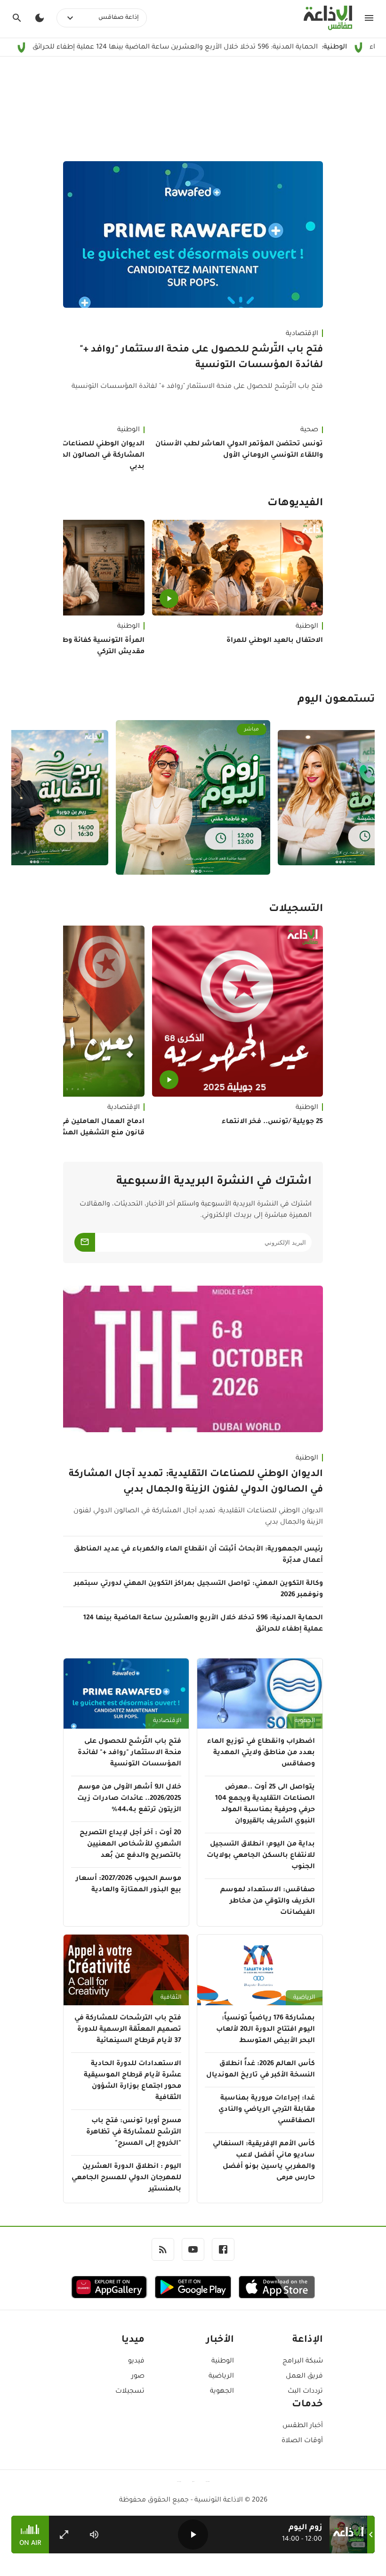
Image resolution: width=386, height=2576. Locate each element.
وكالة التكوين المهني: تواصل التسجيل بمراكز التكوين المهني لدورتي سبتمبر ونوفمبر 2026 (198, 1590)
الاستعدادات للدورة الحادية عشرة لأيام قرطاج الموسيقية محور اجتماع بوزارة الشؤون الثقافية (133, 2081)
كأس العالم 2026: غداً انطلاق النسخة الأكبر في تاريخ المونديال (261, 2070)
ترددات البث (305, 2392)
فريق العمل (304, 2377)
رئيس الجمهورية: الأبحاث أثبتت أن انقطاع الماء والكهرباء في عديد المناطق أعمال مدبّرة (198, 1555)
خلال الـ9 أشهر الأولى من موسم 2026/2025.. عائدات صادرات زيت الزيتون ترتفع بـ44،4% (129, 1799)
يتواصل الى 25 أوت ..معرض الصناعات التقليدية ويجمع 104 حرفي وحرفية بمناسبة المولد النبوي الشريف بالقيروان (265, 1805)
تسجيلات (130, 2392)
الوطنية (307, 627)
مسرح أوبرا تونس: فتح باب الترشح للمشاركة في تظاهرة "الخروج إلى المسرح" (134, 2133)
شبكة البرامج (303, 2362)
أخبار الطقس (303, 2426)
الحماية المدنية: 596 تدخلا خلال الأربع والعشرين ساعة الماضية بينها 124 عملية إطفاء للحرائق (203, 1624)
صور (138, 2377)
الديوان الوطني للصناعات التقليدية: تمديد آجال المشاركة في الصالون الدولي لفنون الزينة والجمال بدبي (196, 1482)
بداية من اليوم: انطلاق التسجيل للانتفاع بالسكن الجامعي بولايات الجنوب (261, 1856)
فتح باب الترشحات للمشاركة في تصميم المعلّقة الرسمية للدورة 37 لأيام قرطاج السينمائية (128, 2030)
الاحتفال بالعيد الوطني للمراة (275, 641)
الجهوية (305, 1721)
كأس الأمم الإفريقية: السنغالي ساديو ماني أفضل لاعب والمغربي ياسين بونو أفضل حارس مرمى (264, 2161)
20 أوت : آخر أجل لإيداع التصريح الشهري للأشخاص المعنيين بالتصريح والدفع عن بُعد (130, 1845)
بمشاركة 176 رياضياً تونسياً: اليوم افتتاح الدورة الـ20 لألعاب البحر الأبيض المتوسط (265, 2030)
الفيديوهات (295, 504)
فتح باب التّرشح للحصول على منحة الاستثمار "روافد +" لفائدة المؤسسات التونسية (201, 358)
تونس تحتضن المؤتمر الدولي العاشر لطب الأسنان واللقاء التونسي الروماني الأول (239, 450)
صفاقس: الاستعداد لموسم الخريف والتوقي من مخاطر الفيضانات (268, 1902)
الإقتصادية (302, 334)
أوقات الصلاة (302, 2441)
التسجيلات (296, 910)
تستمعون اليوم (336, 700)
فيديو (136, 2362)
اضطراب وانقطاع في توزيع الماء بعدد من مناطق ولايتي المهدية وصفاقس (261, 1753)
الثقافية (171, 1998)
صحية (309, 430)
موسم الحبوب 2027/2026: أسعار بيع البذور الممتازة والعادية (129, 1885)
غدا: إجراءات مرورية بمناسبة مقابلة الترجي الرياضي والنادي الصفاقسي (267, 2110)
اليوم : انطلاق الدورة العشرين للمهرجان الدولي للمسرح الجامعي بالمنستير (126, 2178)
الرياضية (304, 1998)
